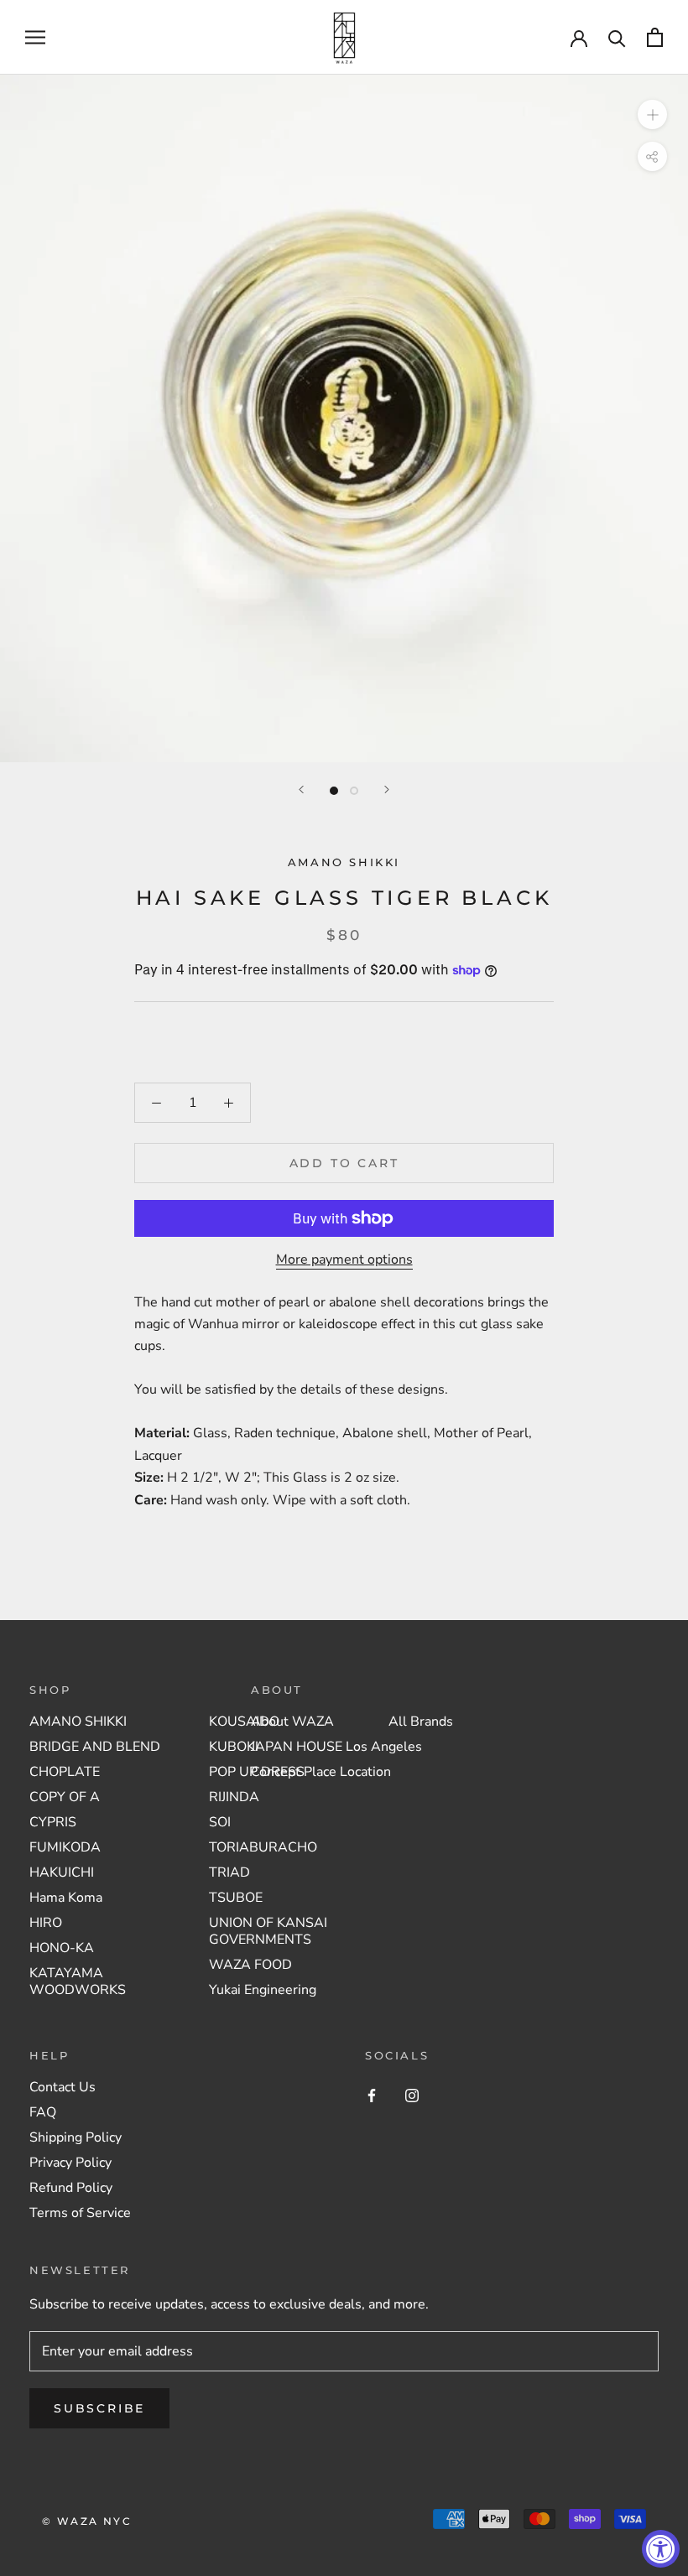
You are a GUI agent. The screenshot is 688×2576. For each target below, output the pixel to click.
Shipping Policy (76, 2137)
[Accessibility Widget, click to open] (661, 2549)
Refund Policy (71, 2188)
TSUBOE (236, 1898)
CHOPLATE (65, 1772)
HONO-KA (62, 1948)
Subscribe (99, 2408)
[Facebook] (372, 2095)
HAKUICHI (62, 1872)
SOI (220, 1822)
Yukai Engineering (263, 1990)
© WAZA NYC (87, 2521)
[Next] (387, 789)
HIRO (46, 1923)
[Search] (617, 37)
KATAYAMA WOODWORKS (78, 1981)
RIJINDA (234, 1797)
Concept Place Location (321, 1772)
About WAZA (292, 1722)
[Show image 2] (354, 791)
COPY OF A (65, 1797)
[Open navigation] (35, 38)
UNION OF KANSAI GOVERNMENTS (268, 1931)
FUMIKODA (65, 1847)
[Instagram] (412, 2095)
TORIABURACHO (263, 1847)
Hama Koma (66, 1898)
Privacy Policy (70, 2163)
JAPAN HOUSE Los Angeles (336, 1747)
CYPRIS (53, 1822)
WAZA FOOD (250, 1965)
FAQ (43, 2112)
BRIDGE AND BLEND (95, 1747)
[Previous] (301, 789)
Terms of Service (80, 2213)
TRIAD (229, 1872)
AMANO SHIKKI (344, 862)
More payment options (344, 1259)
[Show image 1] (334, 791)
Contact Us (63, 2087)
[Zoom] (652, 114)
